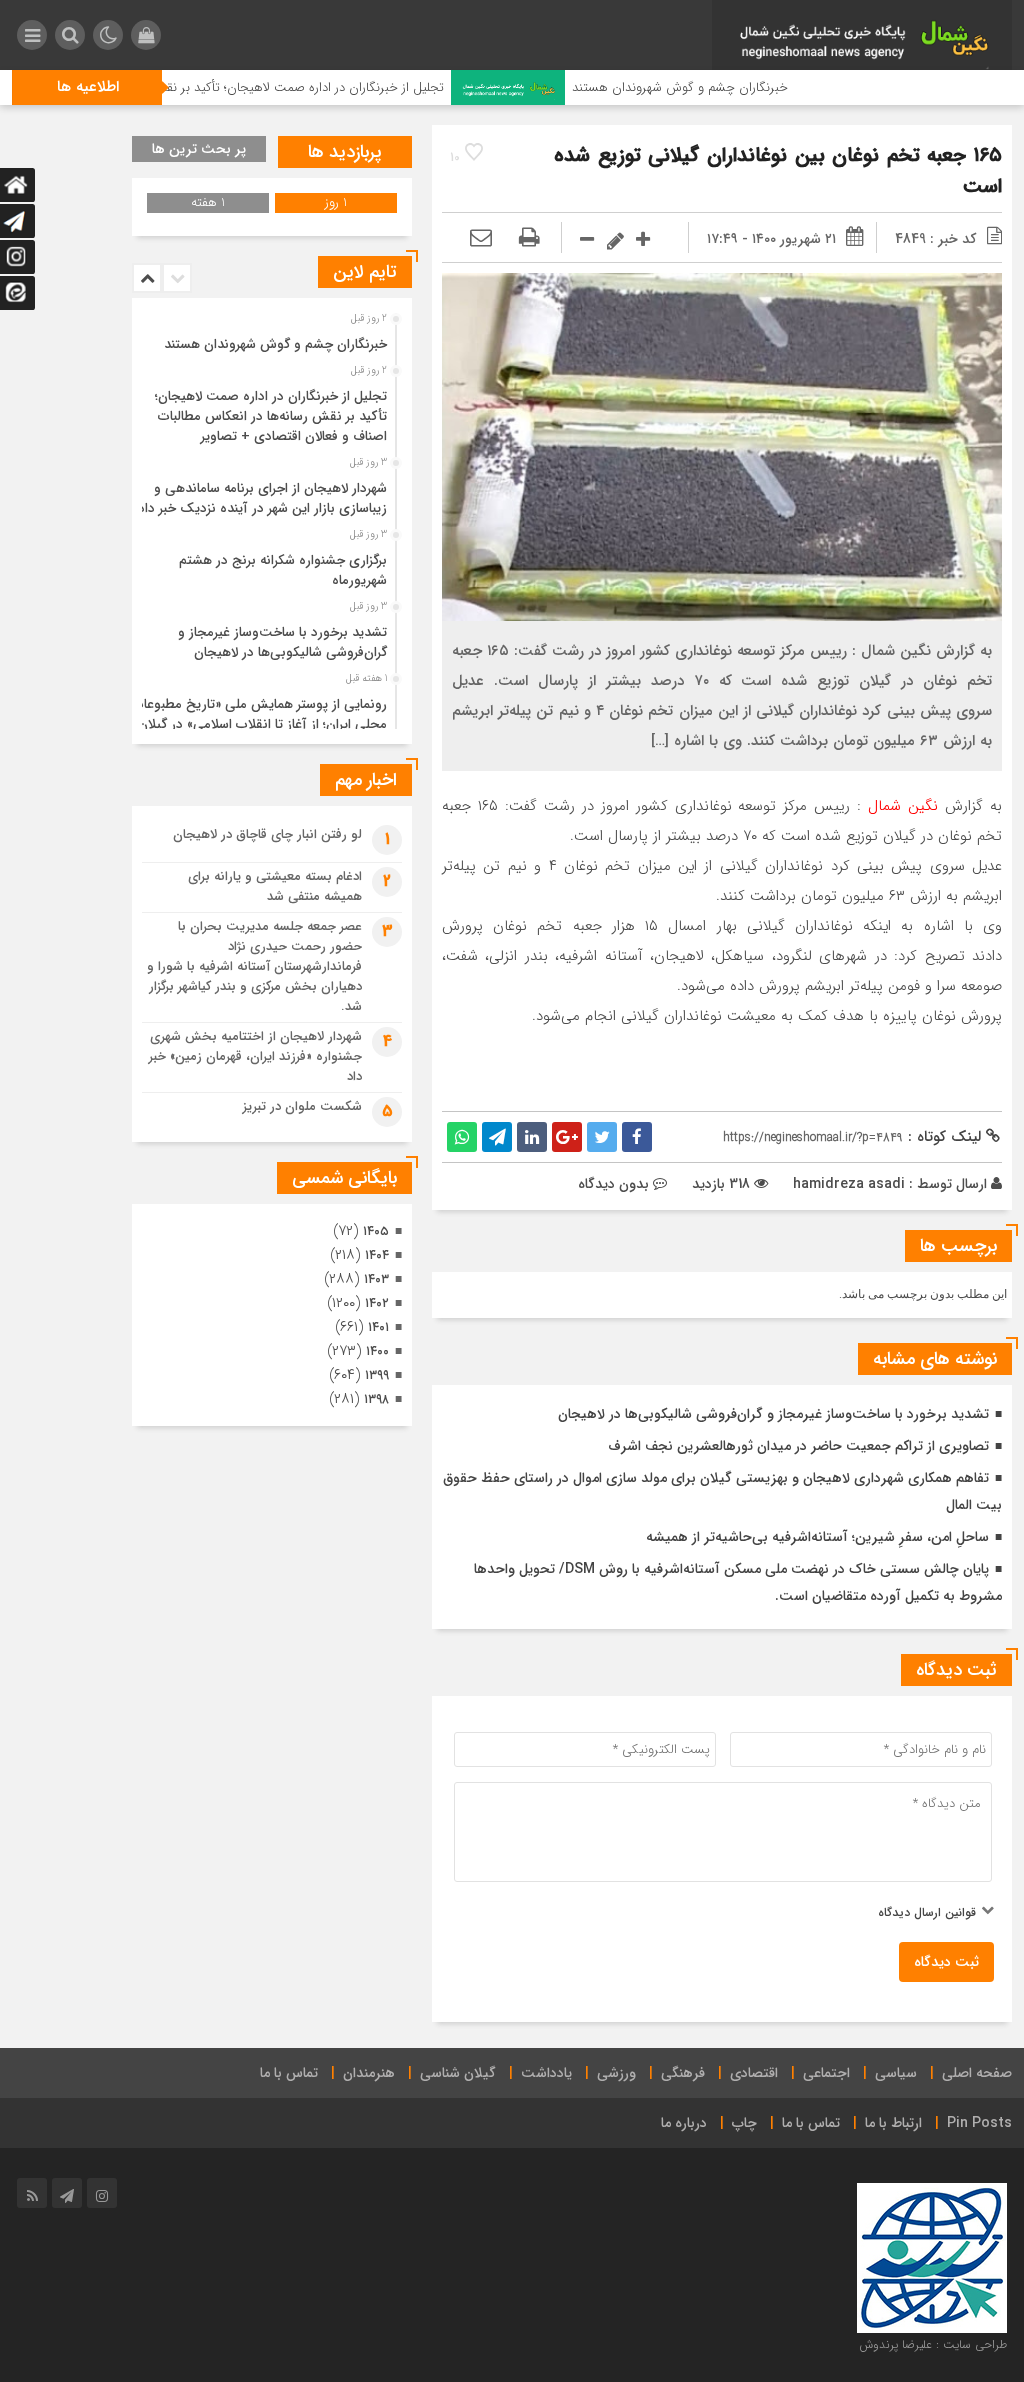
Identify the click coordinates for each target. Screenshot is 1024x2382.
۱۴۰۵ (376, 1231)
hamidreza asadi (849, 1184)
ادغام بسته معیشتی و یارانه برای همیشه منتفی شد (275, 886)
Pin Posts (979, 2123)
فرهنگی (683, 2073)
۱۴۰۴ (377, 1255)
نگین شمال (903, 806)
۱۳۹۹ (377, 1375)
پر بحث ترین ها (199, 149)
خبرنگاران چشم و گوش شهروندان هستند (738, 87)
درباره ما (684, 2123)
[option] (269, 339)
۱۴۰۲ (377, 1303)
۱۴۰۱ (378, 1327)
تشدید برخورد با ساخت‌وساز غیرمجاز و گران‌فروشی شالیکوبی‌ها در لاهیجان (773, 1414)
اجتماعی (826, 2073)
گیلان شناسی (458, 2073)
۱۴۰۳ (376, 1279)
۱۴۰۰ (377, 1351)
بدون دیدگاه (613, 1184)
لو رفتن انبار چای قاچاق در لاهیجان (267, 834)
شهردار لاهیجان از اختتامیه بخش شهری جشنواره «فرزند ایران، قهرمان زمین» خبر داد (255, 1056)
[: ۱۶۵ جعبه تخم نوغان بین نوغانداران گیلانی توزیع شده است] (481, 239)
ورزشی (616, 2073)
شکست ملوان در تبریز (302, 1106)
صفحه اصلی (977, 2073)
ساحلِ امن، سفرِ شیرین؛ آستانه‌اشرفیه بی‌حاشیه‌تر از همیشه (817, 1537)
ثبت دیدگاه (946, 1962)
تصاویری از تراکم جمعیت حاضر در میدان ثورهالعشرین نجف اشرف (798, 1446)
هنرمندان (369, 2073)
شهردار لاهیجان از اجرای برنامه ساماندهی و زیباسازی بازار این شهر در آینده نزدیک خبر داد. (260, 498)
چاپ (744, 2123)
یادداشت (546, 2073)
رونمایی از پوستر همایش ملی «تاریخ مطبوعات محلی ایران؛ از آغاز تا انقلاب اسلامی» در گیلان (259, 714)
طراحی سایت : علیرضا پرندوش (933, 2344)
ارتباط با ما (893, 2123)
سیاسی (896, 2073)
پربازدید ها (345, 152)
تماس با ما (289, 2073)
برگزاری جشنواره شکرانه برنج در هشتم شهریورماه (283, 570)
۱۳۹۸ (376, 1399)
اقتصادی (754, 2073)
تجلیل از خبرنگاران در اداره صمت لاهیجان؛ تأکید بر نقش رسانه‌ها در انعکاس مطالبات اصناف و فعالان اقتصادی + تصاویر (271, 416)
